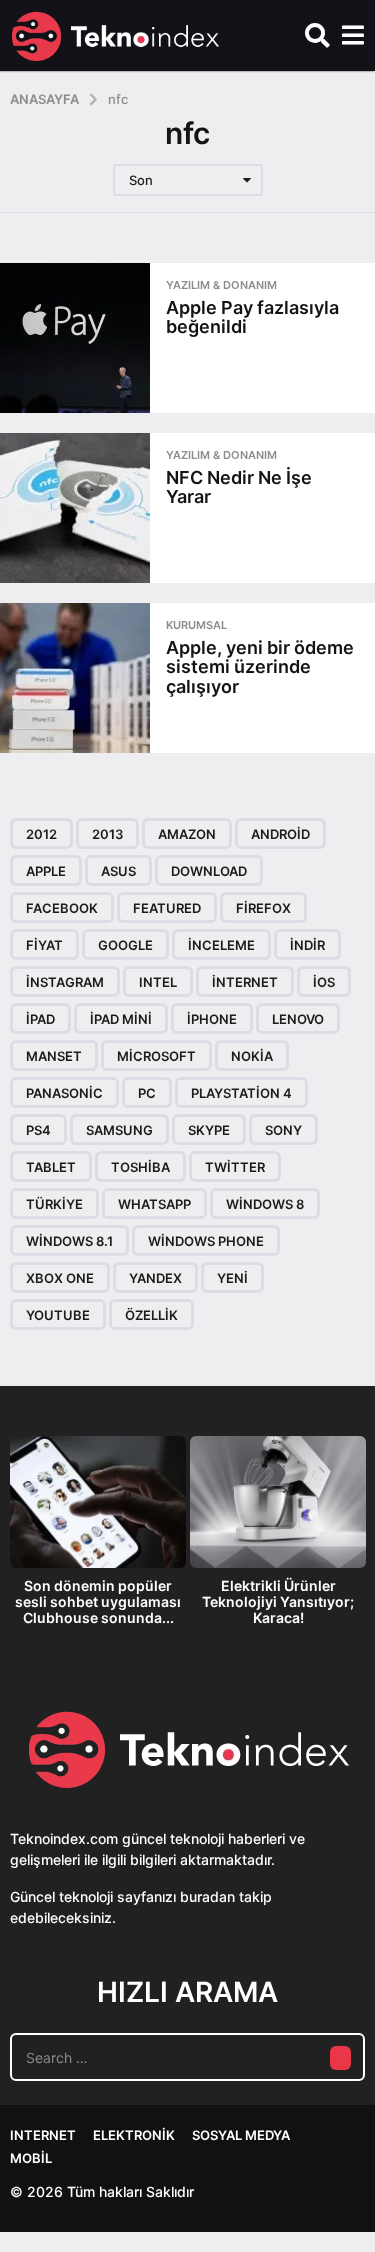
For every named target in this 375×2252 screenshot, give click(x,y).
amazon (187, 834)
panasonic (64, 1093)
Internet (43, 2135)
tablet (51, 1167)
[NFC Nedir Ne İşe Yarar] (75, 508)
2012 (41, 834)
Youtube (58, 1315)
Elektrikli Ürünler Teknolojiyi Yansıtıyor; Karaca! (278, 1601)
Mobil (31, 2158)
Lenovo (298, 1019)
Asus (118, 871)
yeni (232, 1278)
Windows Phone (206, 1241)
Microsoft (156, 1056)
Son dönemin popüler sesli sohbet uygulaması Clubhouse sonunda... (98, 1601)
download (209, 871)
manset (54, 1056)
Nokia (252, 1056)
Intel (158, 982)
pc (147, 1093)
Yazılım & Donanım (221, 285)
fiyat (44, 945)
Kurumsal (196, 625)
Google (125, 945)
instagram (65, 982)
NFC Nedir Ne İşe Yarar (239, 487)
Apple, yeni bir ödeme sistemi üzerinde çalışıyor (260, 667)
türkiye (54, 1204)
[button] (317, 36)
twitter (235, 1167)
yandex (155, 1278)
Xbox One (60, 1278)
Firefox (263, 908)
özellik (151, 1315)
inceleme (221, 945)
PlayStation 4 (241, 1093)
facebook (62, 908)
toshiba (140, 1167)
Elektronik (134, 2135)
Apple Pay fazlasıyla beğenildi (252, 317)
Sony (283, 1130)
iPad (40, 1019)
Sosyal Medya (241, 2135)
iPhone (212, 1019)
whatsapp (154, 1204)
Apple (46, 871)
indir (307, 945)
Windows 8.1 (69, 1241)
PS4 (38, 1130)
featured (167, 908)
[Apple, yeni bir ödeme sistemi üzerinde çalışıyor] (75, 678)
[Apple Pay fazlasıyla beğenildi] (75, 338)
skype (209, 1130)
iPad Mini (121, 1019)
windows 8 (265, 1204)
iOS (324, 982)
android (280, 834)
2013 (107, 834)
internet (245, 982)
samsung (119, 1130)
